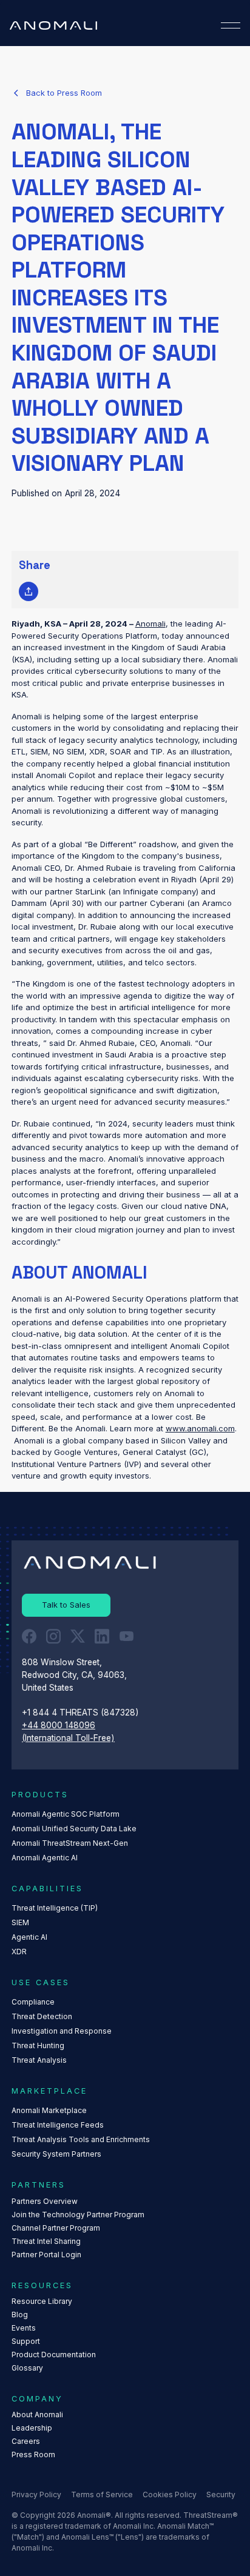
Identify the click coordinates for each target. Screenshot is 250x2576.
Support (26, 2341)
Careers (26, 2441)
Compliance (33, 2002)
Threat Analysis (39, 2060)
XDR (19, 1952)
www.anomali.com (200, 1428)
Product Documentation (54, 2355)
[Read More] (57, 93)
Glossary (27, 2368)
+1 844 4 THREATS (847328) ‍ (82, 1712)
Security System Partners (56, 2154)
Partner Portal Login (46, 2255)
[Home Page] (53, 25)
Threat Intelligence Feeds (58, 2125)
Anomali (150, 624)
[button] (231, 25)
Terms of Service (102, 2494)
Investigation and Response (62, 2031)
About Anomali (37, 2415)
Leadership (32, 2428)
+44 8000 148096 (59, 1725)
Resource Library (42, 2301)
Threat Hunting (38, 2045)
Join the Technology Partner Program (78, 2215)
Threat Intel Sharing (46, 2241)
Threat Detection (42, 2016)
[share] (29, 591)
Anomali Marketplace (49, 2110)
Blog (20, 2315)
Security (221, 2494)
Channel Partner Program (56, 2228)
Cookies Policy (170, 2494)
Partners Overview (45, 2201)
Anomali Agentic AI (45, 1858)
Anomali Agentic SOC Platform (66, 1814)
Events (24, 2328)
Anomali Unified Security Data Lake (74, 1829)
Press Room (33, 2455)
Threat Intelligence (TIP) (55, 1908)
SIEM (20, 1922)
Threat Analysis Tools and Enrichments (81, 2139)
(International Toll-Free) (68, 1738)
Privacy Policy (36, 2494)
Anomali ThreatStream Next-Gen (70, 1843)
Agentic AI (29, 1937)
